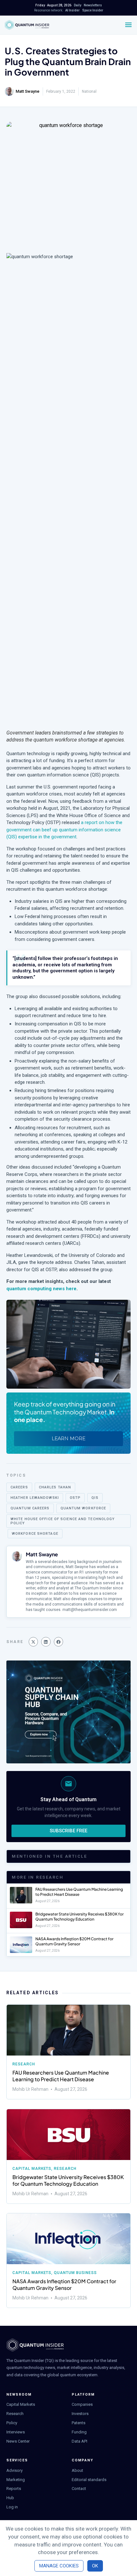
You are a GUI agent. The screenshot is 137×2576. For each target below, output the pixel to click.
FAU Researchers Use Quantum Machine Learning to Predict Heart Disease (79, 1892)
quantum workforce (83, 1508)
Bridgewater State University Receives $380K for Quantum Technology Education (79, 1917)
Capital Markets (32, 2169)
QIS (95, 1498)
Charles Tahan (55, 1487)
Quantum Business (75, 2273)
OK (95, 2566)
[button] (33, 1642)
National (89, 91)
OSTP (75, 1498)
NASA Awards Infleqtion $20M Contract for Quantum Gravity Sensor (74, 1941)
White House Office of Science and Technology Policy (63, 1521)
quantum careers (30, 1508)
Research (24, 2064)
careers (19, 1487)
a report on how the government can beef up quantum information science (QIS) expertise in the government (64, 830)
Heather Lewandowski (35, 1498)
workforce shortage (35, 1534)
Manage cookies (59, 2566)
